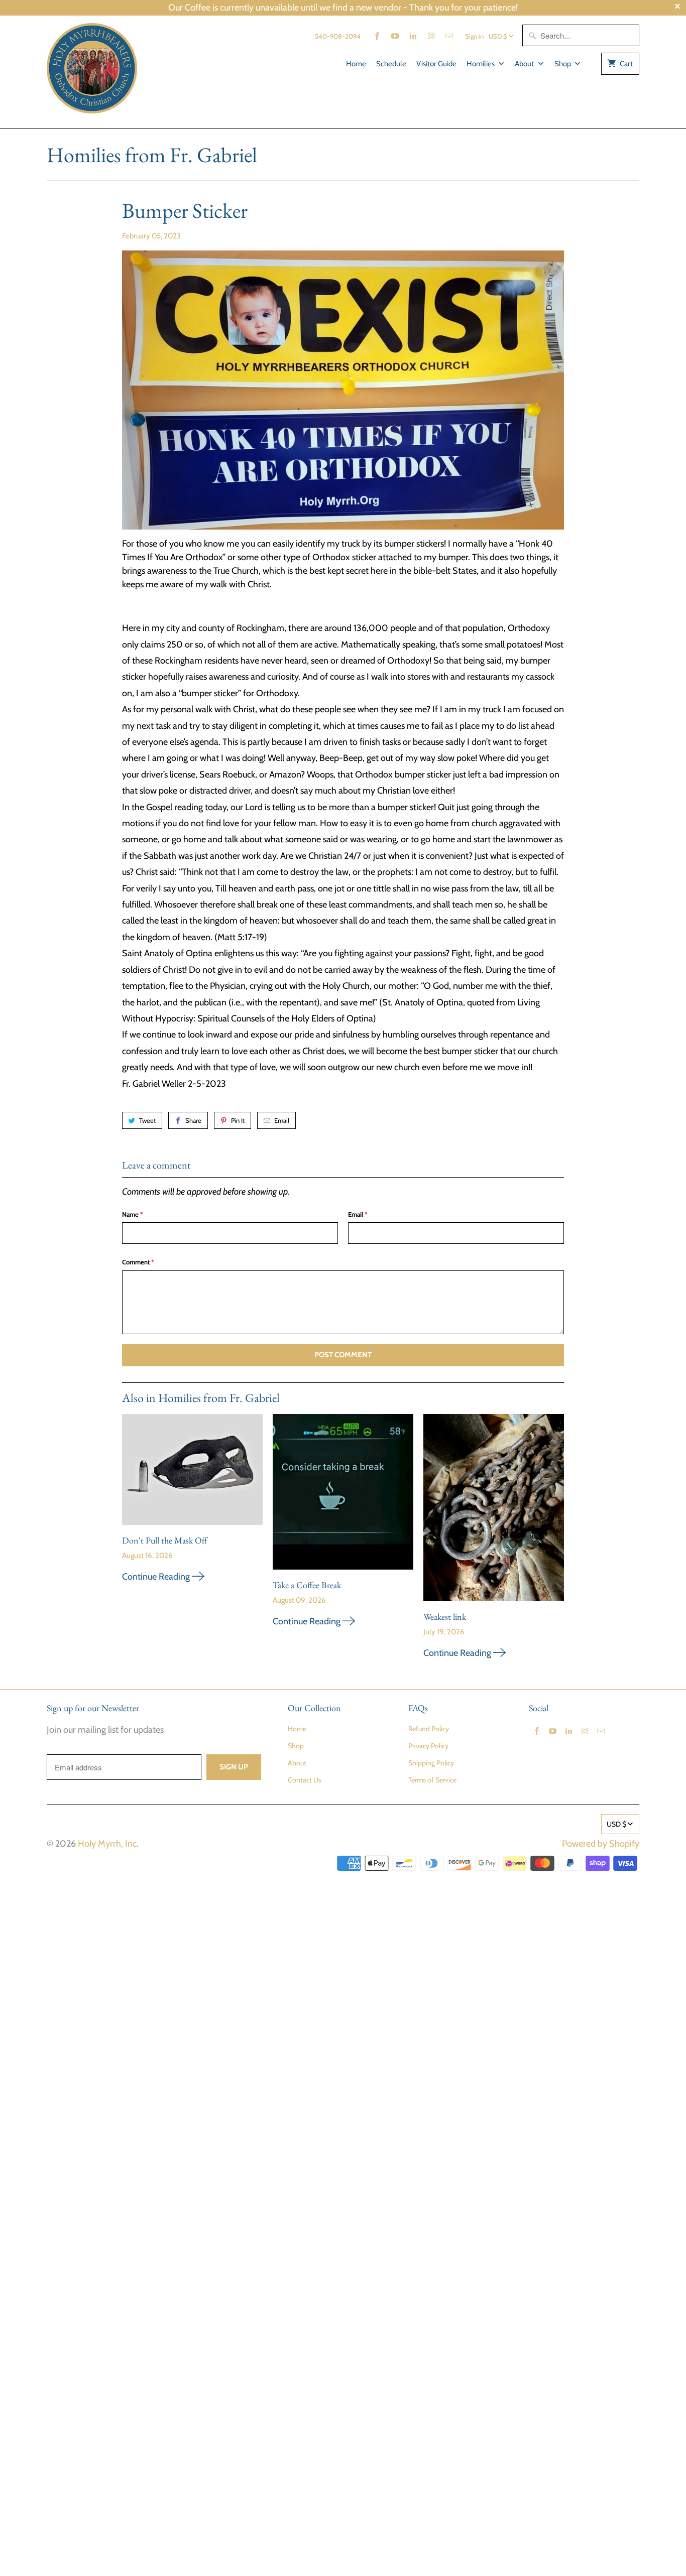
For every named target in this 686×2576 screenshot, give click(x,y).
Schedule (391, 64)
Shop (563, 64)
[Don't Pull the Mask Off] (192, 1473)
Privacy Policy (428, 1746)
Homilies (481, 64)
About (525, 64)
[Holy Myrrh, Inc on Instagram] (431, 36)
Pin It (238, 1120)
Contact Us (305, 1780)
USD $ (498, 36)
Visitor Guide (436, 64)
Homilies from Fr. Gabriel (152, 155)
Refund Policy (429, 1729)
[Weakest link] (494, 1511)
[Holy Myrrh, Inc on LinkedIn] (413, 36)
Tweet (147, 1120)
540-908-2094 (338, 36)
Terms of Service (432, 1780)
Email (282, 1120)
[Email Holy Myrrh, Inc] (449, 36)
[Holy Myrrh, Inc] (92, 72)
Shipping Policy (431, 1763)
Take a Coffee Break (307, 1585)
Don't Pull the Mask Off (164, 1540)
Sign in (474, 36)
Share (193, 1120)
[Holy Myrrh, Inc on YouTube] (395, 36)
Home (356, 64)
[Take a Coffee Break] (343, 1496)
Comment (138, 1262)
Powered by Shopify (601, 1844)
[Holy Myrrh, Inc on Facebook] (377, 36)
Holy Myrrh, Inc (107, 1844)
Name (133, 1214)
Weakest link (445, 1617)
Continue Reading (157, 1577)
